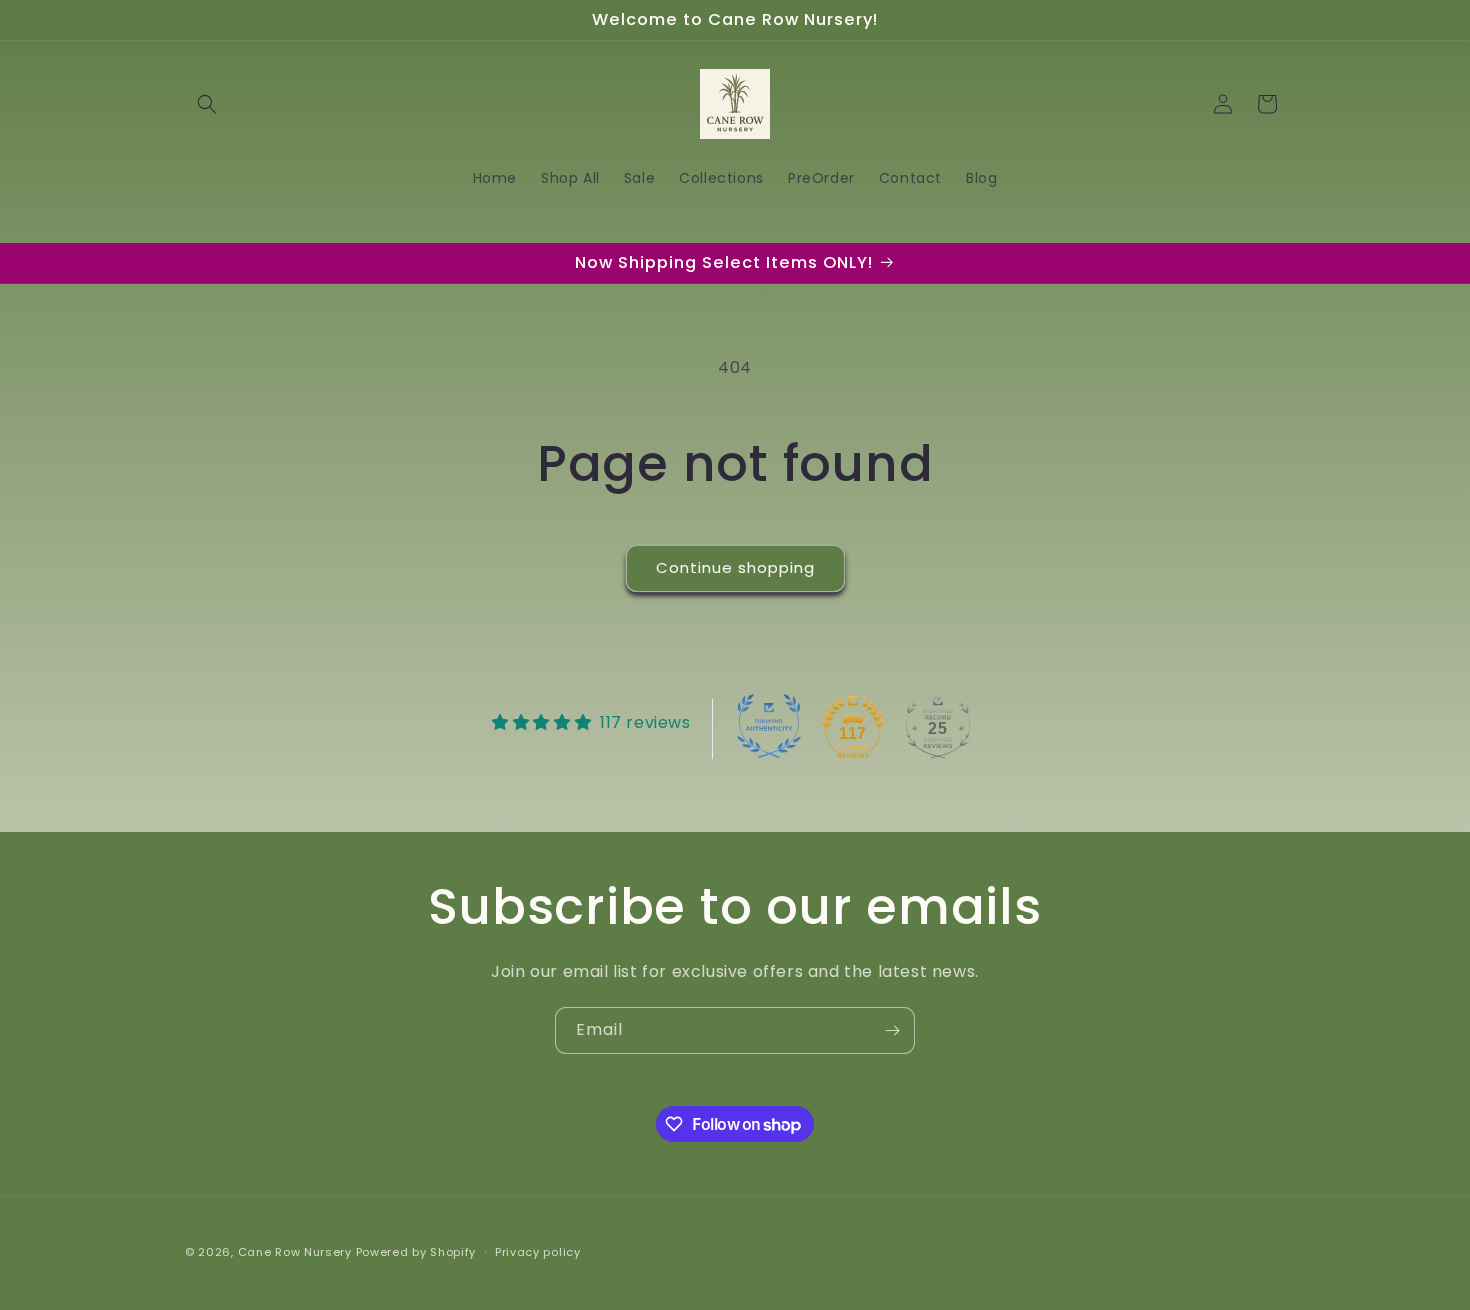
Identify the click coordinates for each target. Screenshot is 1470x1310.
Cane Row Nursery (295, 1252)
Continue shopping (735, 567)
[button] (207, 104)
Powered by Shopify (416, 1252)
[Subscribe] (892, 1030)
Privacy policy (538, 1252)
